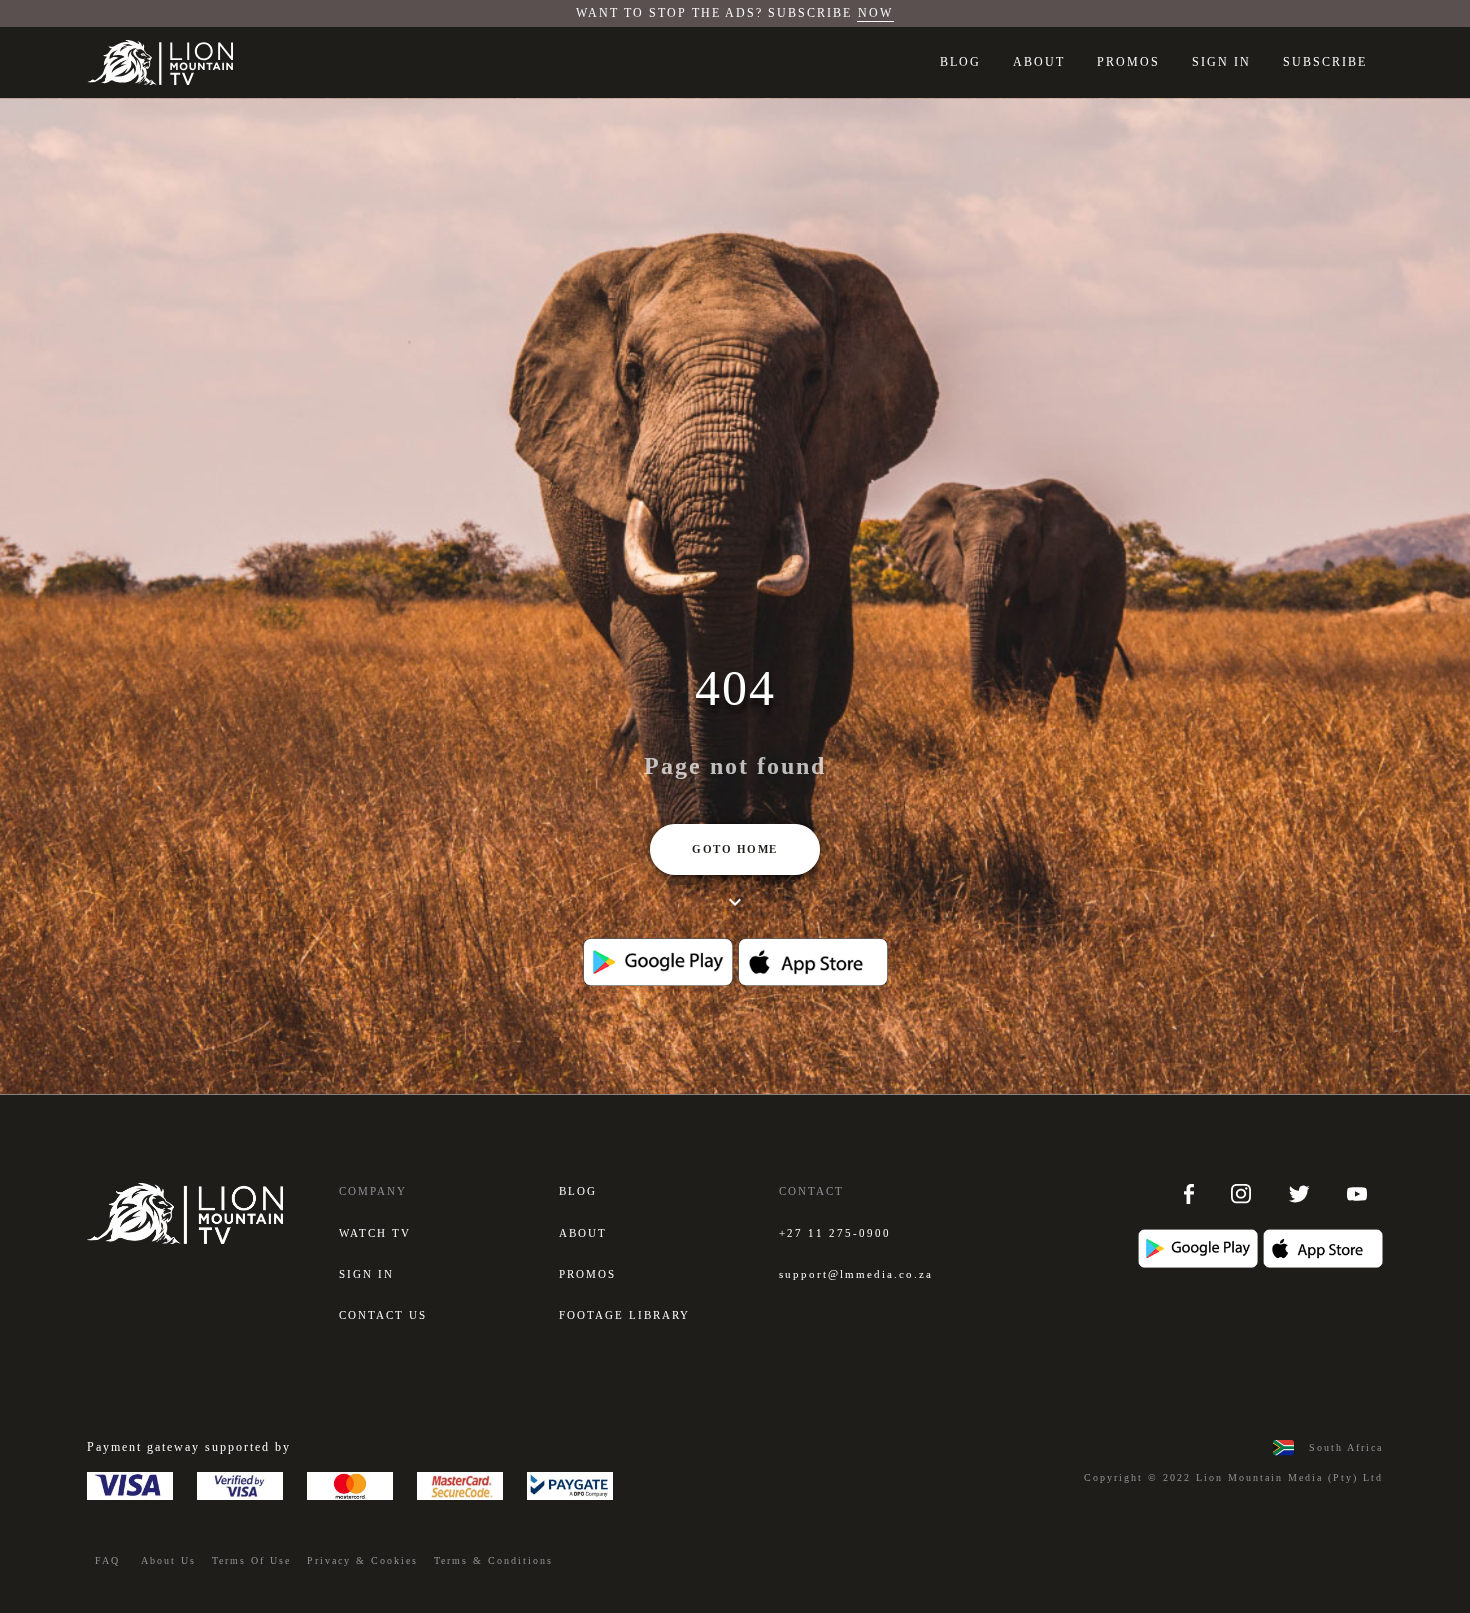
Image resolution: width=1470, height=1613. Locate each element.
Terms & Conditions (493, 1560)
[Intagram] (1243, 1193)
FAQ (107, 1560)
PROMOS (1128, 62)
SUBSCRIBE (1325, 62)
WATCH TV (375, 1233)
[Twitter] (1301, 1193)
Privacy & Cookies (362, 1560)
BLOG (960, 62)
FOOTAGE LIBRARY (624, 1315)
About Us (168, 1560)
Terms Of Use (251, 1560)
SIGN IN (1221, 62)
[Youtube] (1357, 1193)
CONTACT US (383, 1315)
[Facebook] (1191, 1193)
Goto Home (735, 849)
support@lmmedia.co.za (856, 1274)
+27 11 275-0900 (835, 1233)
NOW (875, 13)
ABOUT (1039, 62)
